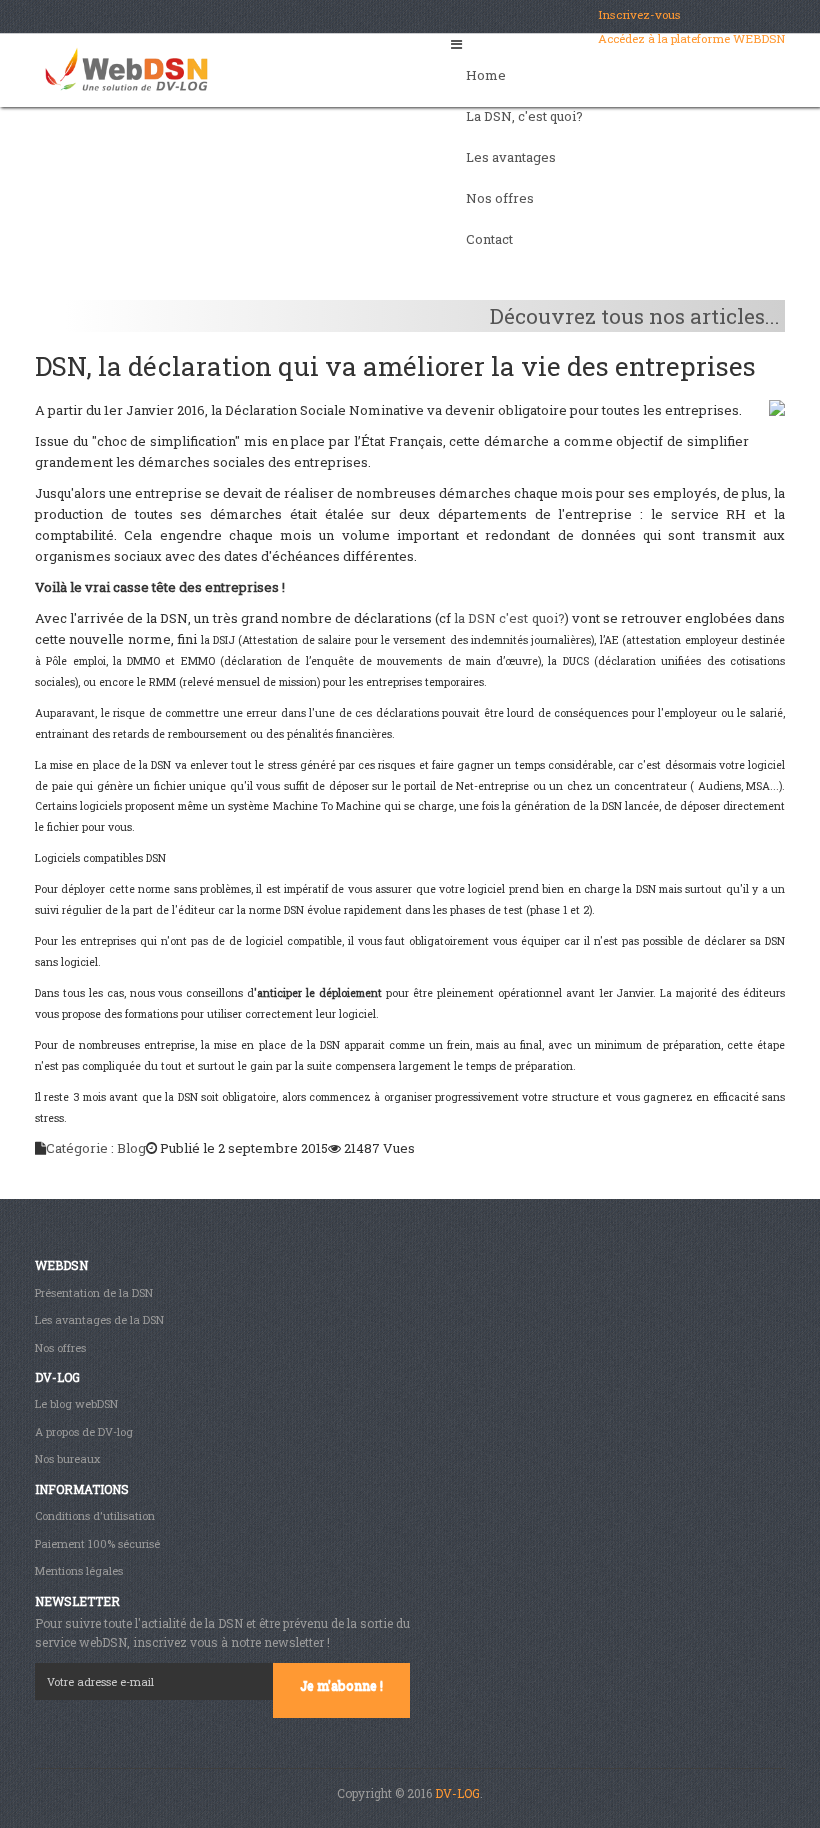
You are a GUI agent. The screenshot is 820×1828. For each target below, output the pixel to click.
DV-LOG (457, 1793)
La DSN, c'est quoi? (524, 116)
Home (486, 75)
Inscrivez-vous (639, 14)
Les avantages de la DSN (99, 1319)
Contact (489, 239)
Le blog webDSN (76, 1403)
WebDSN (61, 1265)
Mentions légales (79, 1570)
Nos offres (500, 198)
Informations (82, 1489)
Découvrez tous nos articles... (635, 316)
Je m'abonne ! (341, 1685)
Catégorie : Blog (96, 1148)
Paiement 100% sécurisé (97, 1543)
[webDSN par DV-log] (126, 64)
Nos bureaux (67, 1458)
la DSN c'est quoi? (509, 618)
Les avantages (511, 157)
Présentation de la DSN (94, 1292)
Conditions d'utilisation (95, 1515)
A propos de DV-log (84, 1431)
